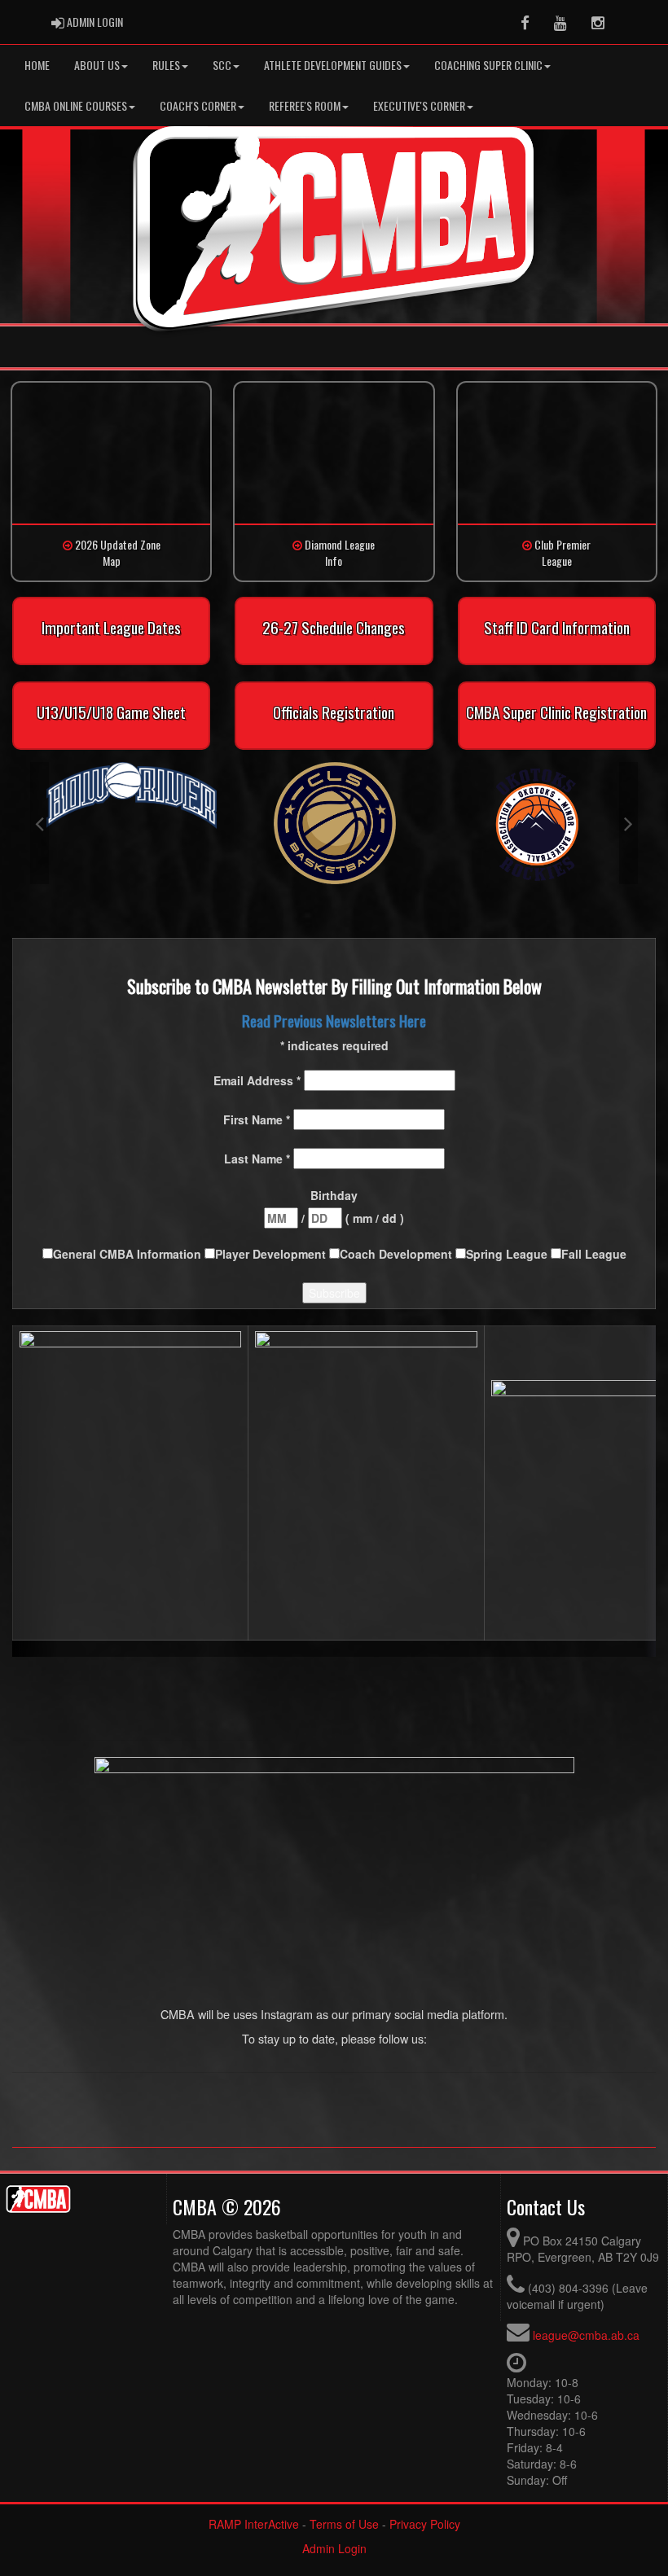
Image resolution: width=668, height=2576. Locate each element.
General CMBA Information (129, 1254)
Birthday (334, 1195)
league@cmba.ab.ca (586, 2335)
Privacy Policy (425, 2524)
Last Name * (259, 1159)
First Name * (258, 1119)
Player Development (272, 1254)
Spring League (508, 1254)
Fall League (594, 1254)
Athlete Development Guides (333, 65)
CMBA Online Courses (76, 105)
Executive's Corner (419, 105)
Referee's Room (305, 105)
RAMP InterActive (254, 2524)
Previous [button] (40, 823)
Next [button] (628, 823)
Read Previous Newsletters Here (334, 1021)
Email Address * (259, 1080)
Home (37, 65)
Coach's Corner (198, 105)
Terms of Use (344, 2524)
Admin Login (334, 2548)
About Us (97, 65)
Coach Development (398, 1254)
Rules (166, 65)
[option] (132, 796)
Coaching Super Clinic (488, 65)
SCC (222, 65)
